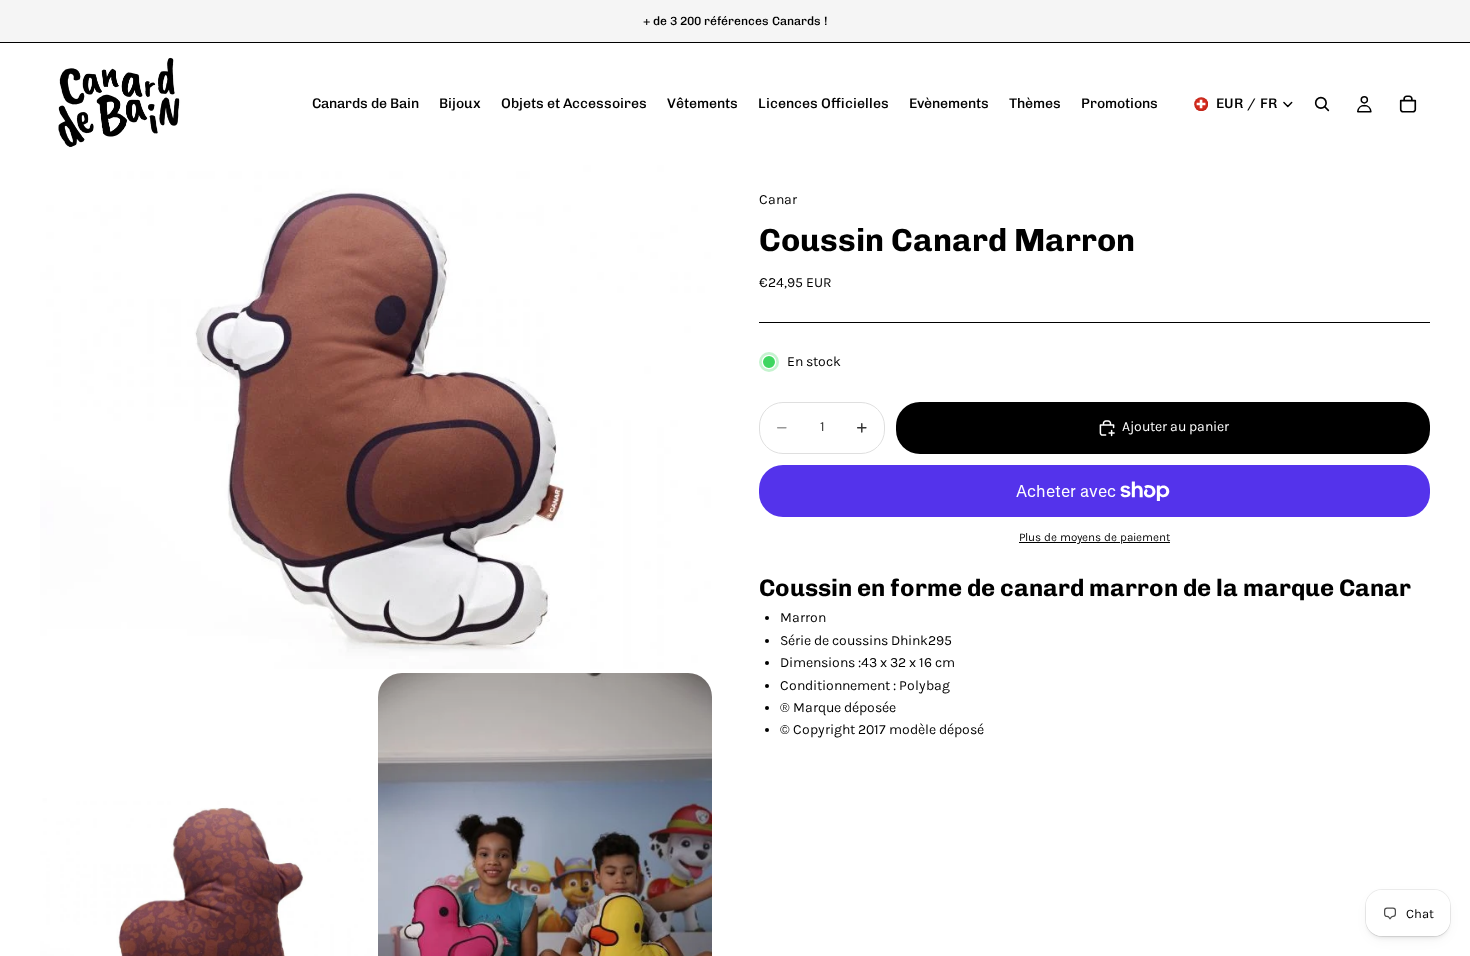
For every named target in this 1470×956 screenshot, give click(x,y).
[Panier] (1408, 104)
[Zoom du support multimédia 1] (375, 416)
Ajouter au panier (1175, 426)
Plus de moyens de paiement (1094, 537)
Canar (1375, 587)
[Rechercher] (1322, 104)
